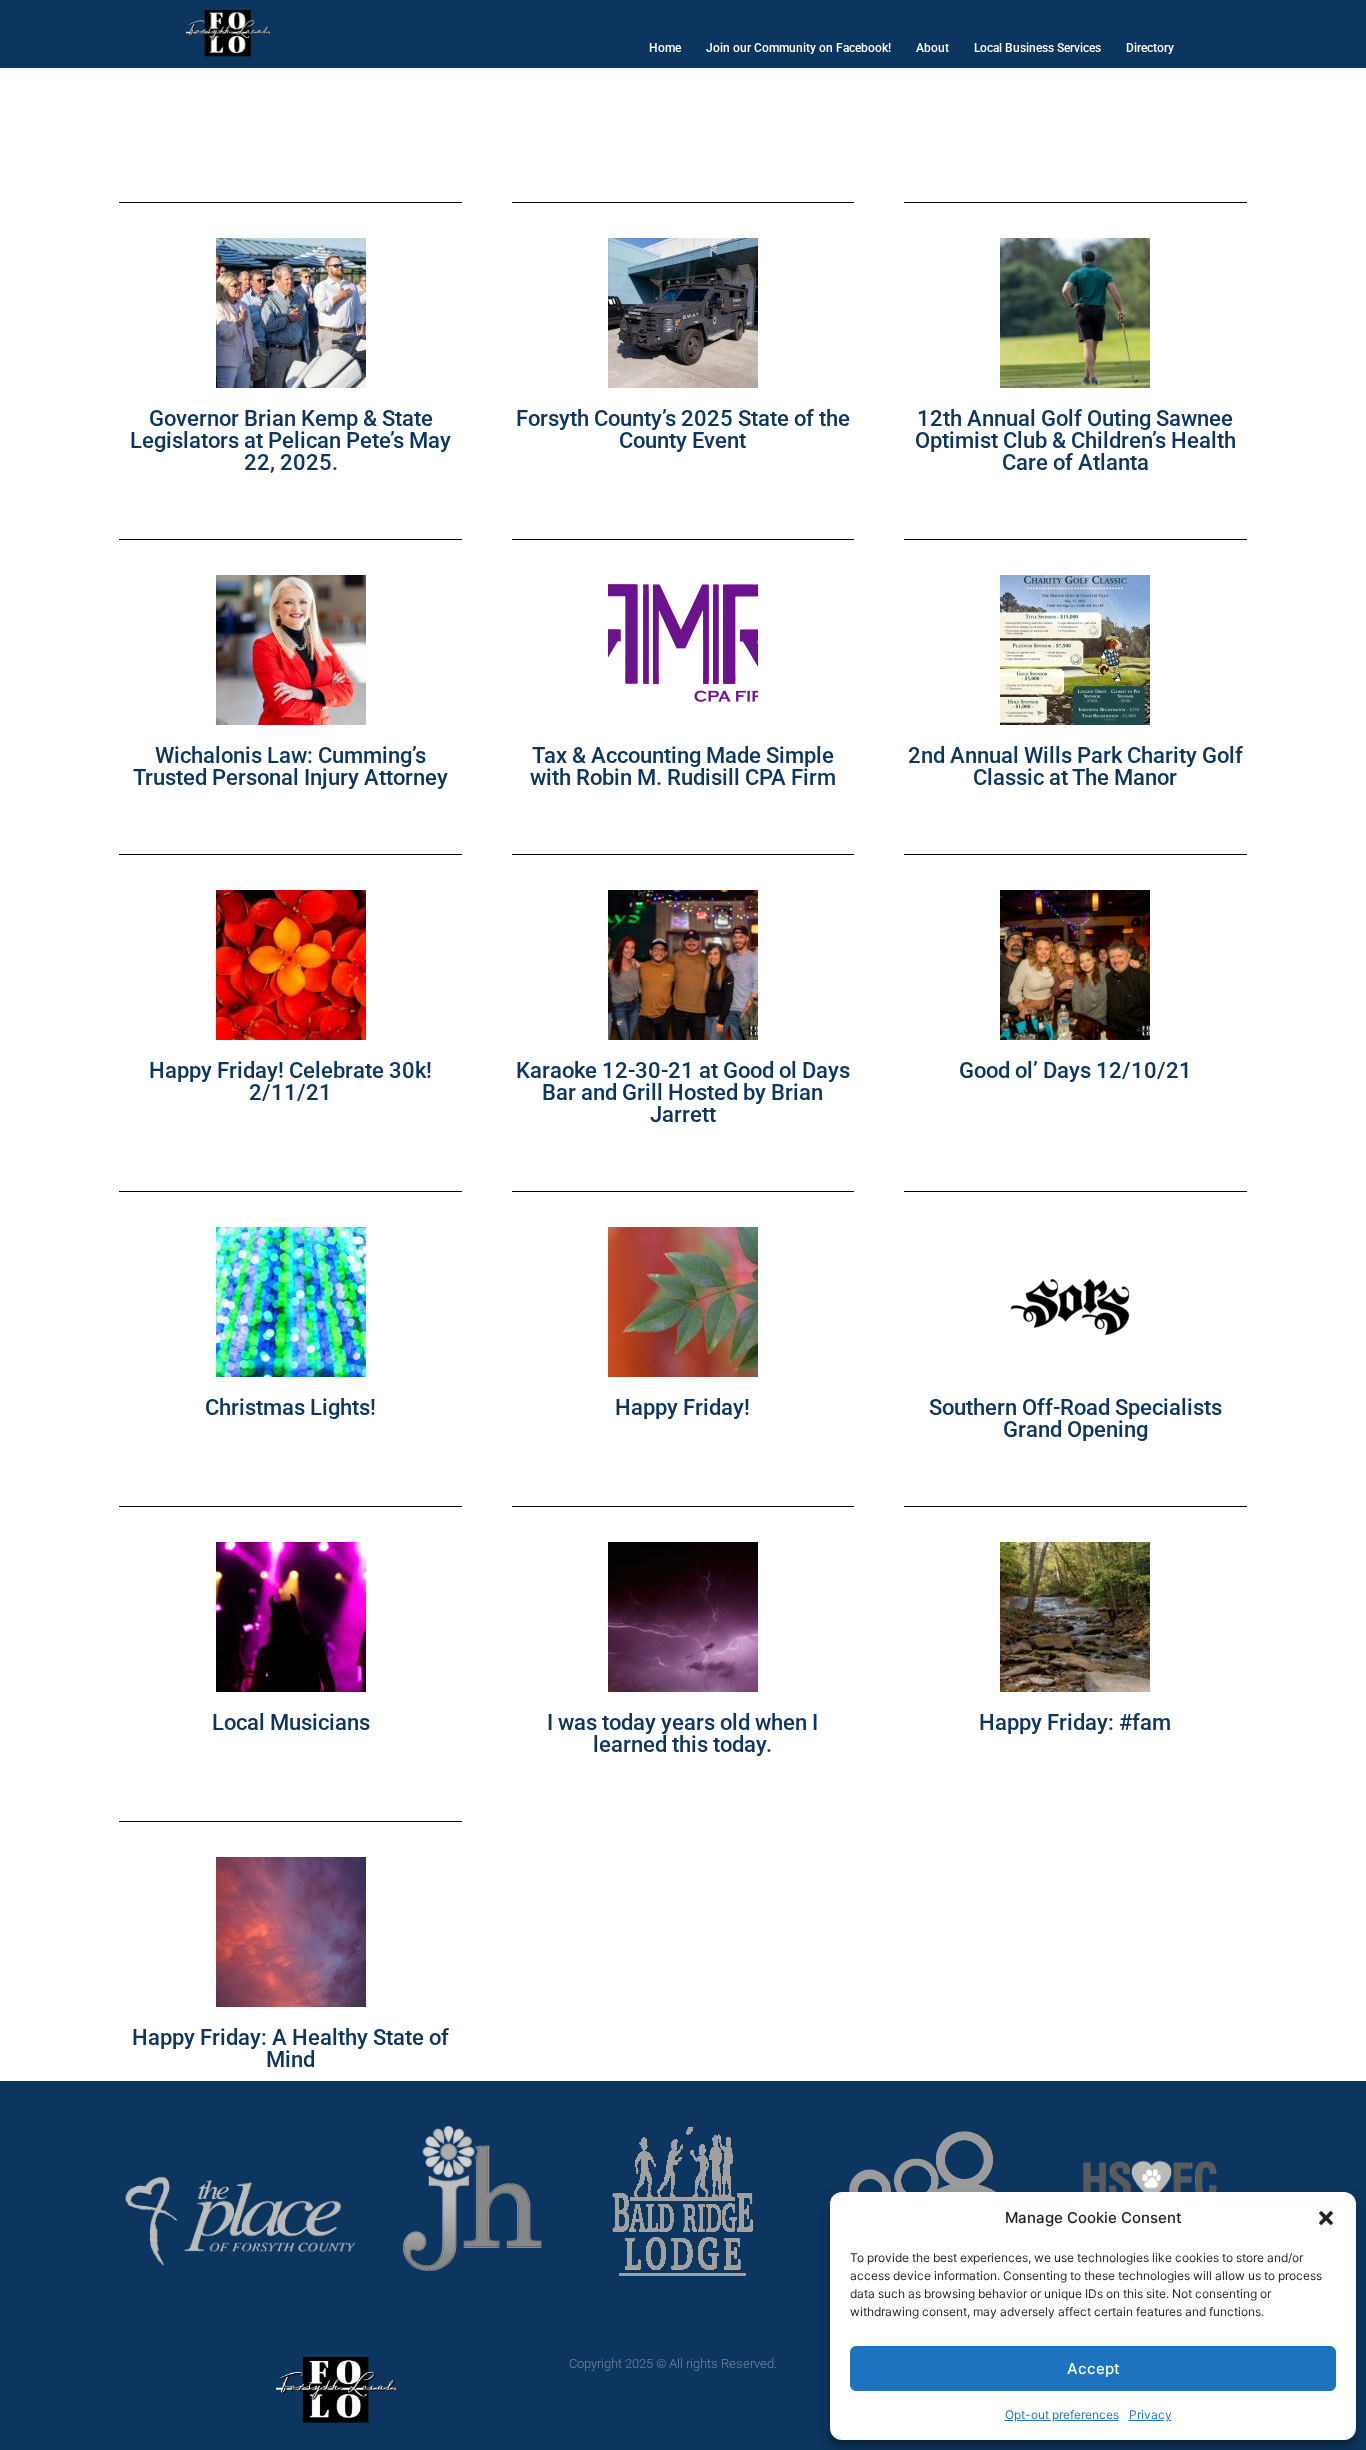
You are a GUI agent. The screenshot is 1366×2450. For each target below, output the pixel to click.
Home (665, 48)
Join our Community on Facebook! (798, 48)
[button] (1326, 2218)
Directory (1150, 48)
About (932, 48)
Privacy (1150, 2414)
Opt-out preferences (1062, 2414)
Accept (1093, 2368)
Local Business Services (1037, 48)
